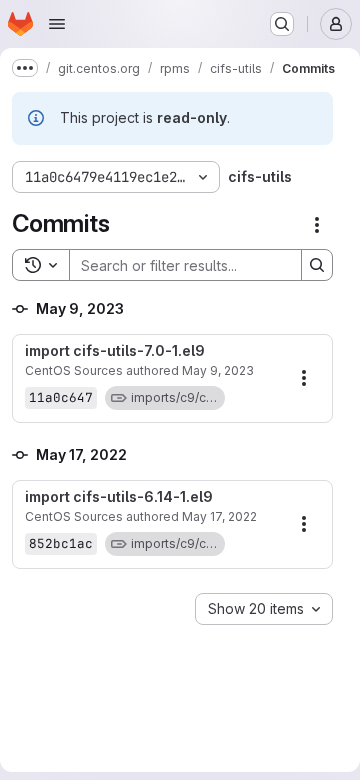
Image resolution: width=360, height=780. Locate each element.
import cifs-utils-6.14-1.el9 (119, 497)
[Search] (317, 265)
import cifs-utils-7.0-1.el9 (115, 351)
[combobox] (264, 609)
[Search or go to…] (282, 24)
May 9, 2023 (218, 370)
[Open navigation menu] (57, 24)
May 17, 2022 (219, 516)
